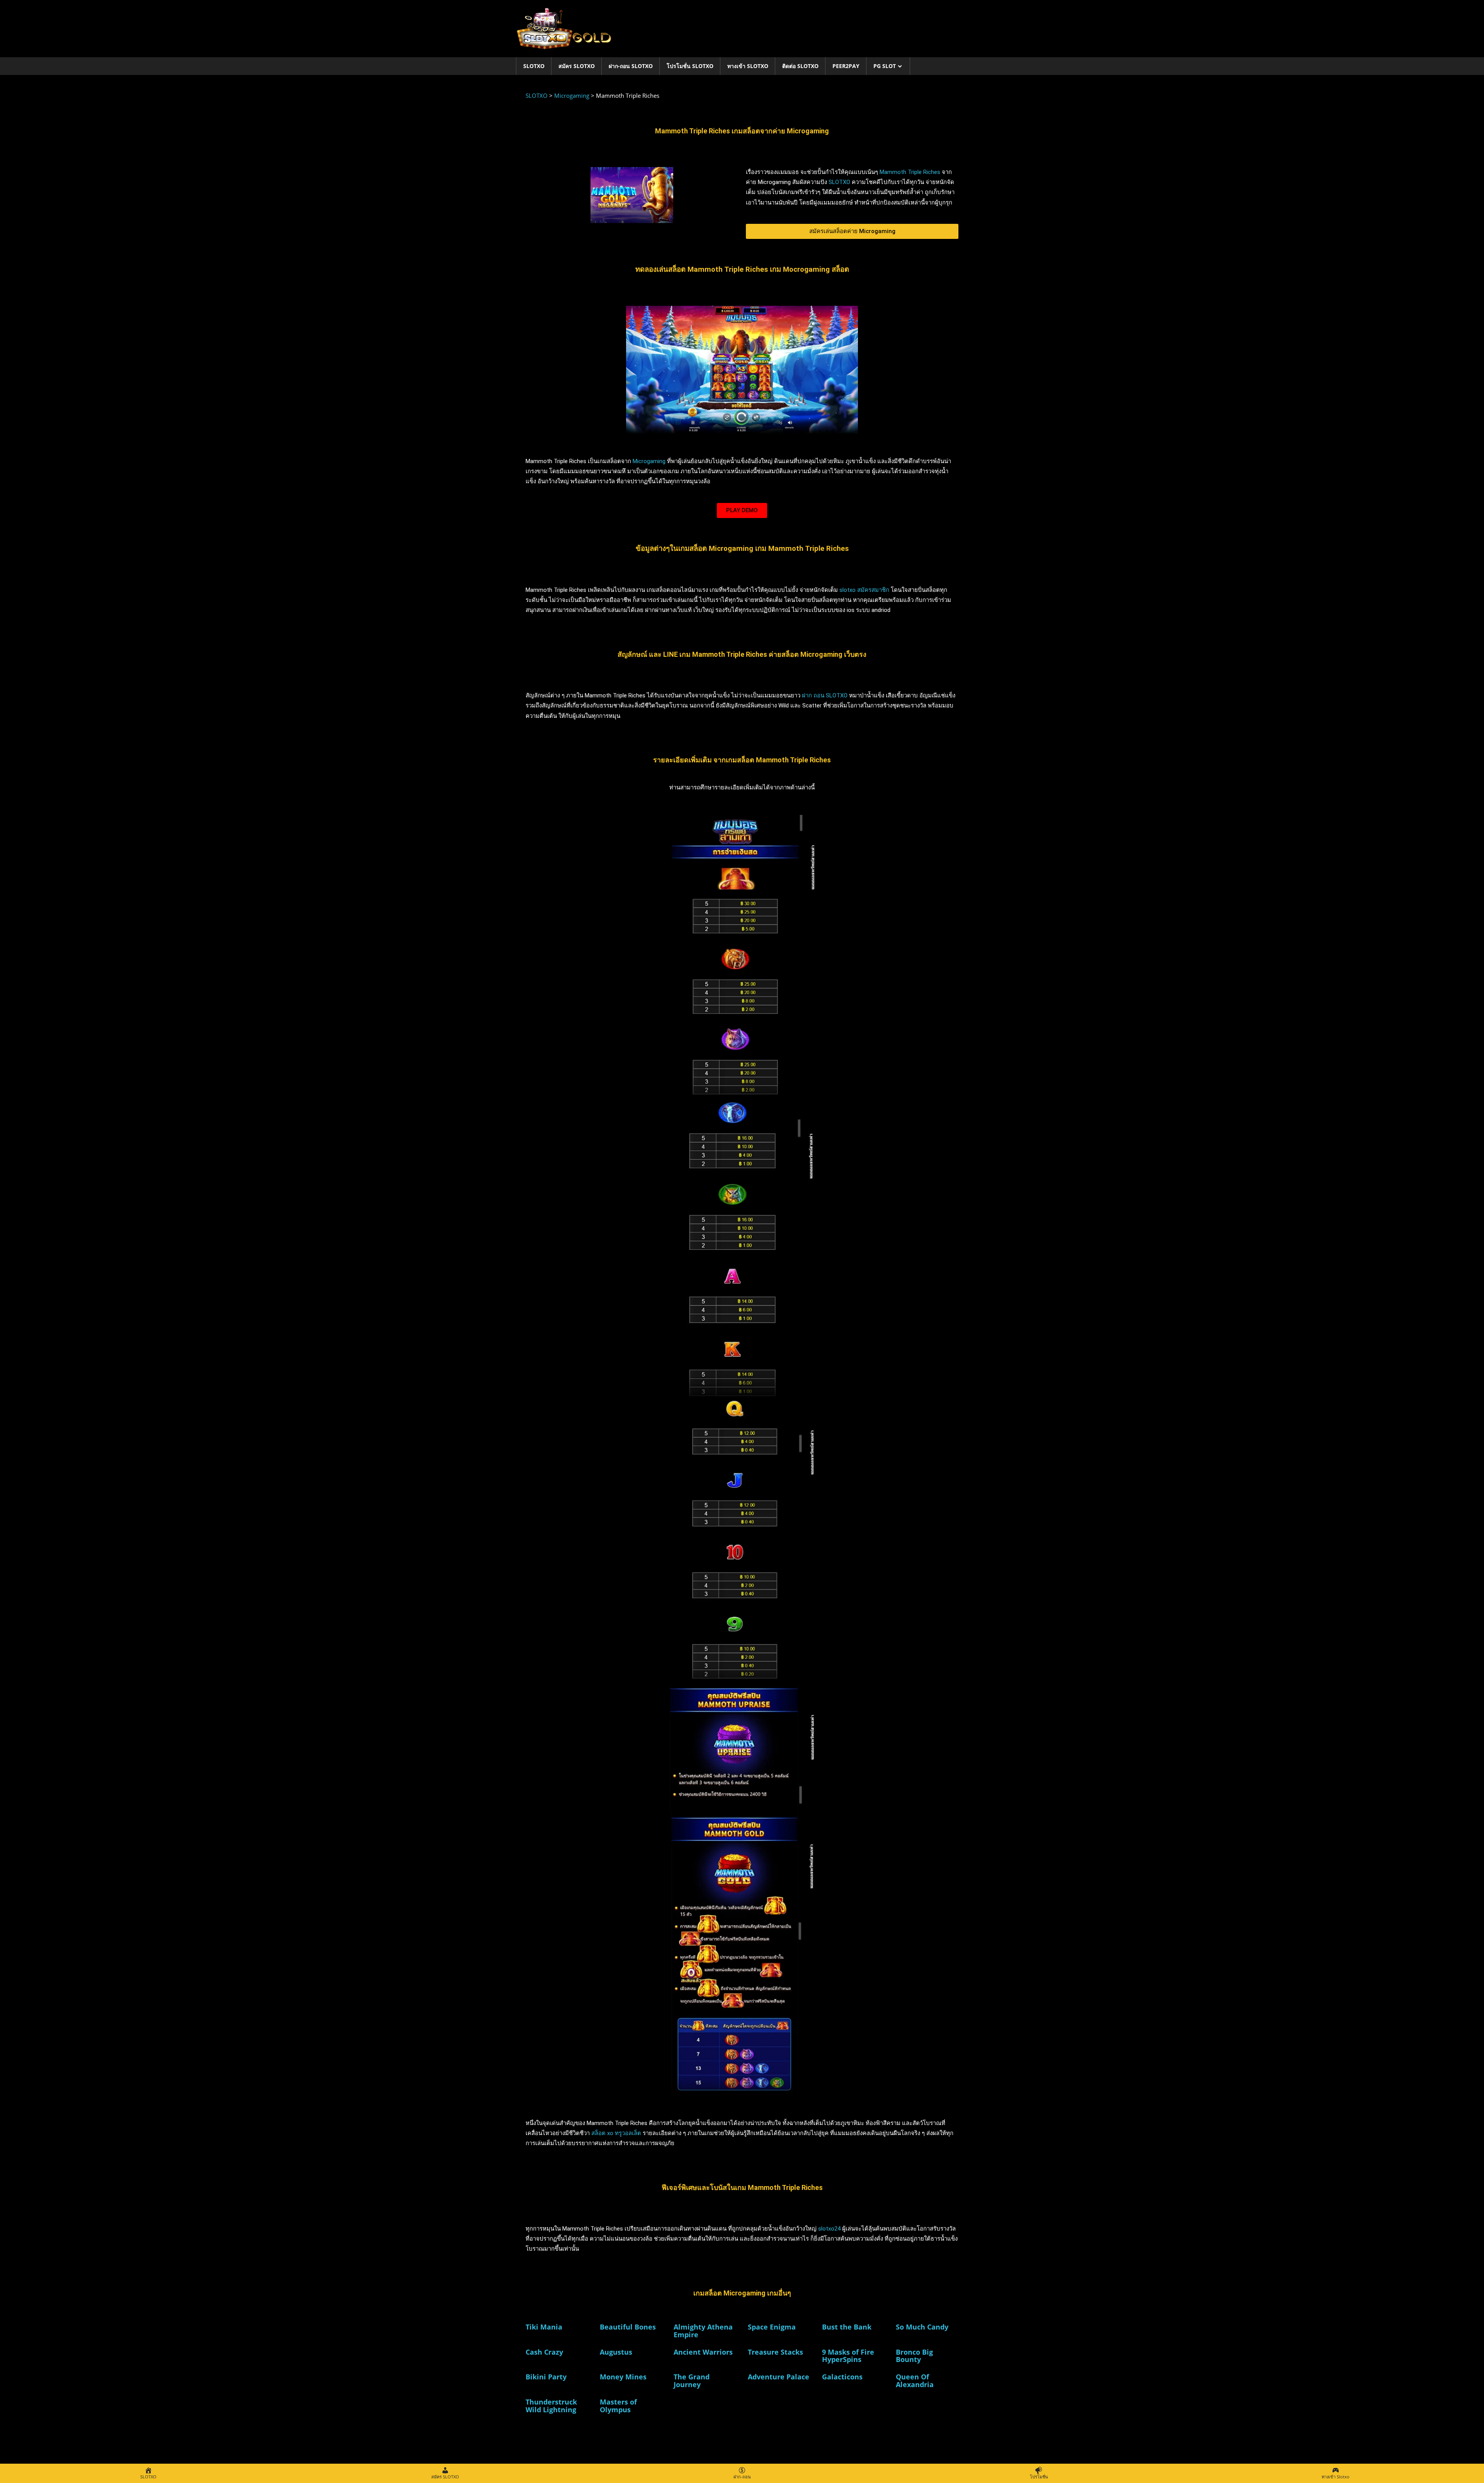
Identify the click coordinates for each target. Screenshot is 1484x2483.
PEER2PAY (846, 66)
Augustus (616, 2352)
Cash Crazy (544, 2352)
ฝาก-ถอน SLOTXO (631, 66)
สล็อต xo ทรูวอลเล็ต (615, 2133)
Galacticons (842, 2377)
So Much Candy (922, 2327)
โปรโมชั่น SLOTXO (690, 66)
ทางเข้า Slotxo (748, 66)
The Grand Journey (692, 2381)
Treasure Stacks (775, 2352)
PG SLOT (885, 66)
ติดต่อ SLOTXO (800, 66)
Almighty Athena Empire (703, 2331)
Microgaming (649, 461)
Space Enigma (772, 2327)
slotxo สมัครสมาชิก (864, 590)
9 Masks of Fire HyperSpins (848, 2356)
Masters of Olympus (618, 2406)
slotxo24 (829, 2229)
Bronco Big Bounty (914, 2356)
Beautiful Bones (628, 2327)
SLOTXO (534, 66)
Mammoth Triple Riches (910, 172)
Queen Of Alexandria (915, 2381)
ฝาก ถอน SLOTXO (825, 695)
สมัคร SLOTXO (577, 66)
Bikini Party (546, 2377)
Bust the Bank (847, 2327)
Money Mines (623, 2377)
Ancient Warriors (703, 2352)
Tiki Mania (544, 2327)
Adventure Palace (779, 2377)
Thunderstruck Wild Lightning (551, 2406)
